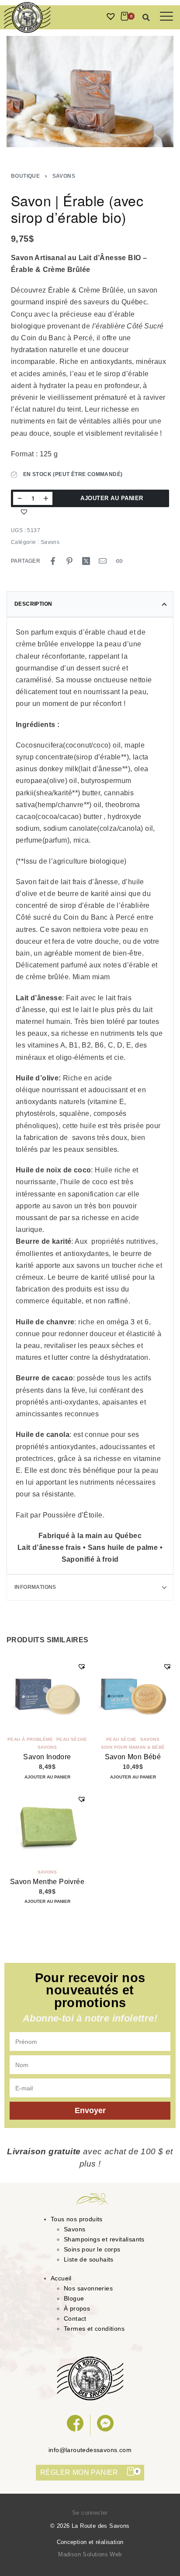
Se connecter (90, 2513)
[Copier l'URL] (119, 561)
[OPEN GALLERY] (90, 92)
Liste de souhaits (89, 2259)
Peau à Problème (30, 1740)
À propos (77, 2308)
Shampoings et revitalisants (104, 2239)
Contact (75, 2318)
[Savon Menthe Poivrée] (47, 1828)
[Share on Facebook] (53, 561)
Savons (64, 176)
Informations (35, 1587)
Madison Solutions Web (90, 2554)
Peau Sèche (72, 1740)
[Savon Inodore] (47, 1695)
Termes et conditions (94, 2329)
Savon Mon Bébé (133, 1757)
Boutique (25, 176)
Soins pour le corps (92, 2249)
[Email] (103, 561)
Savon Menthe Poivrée (47, 1881)
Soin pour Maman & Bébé (133, 1747)
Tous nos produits (77, 2219)
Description (33, 604)
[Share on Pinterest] (69, 561)
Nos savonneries (88, 2288)
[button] (146, 18)
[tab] (90, 604)
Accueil (61, 2278)
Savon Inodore (47, 1757)
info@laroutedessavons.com (90, 2450)
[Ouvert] (166, 16)
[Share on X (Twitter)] (86, 561)
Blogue (74, 2298)
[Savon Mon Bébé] (133, 1695)
